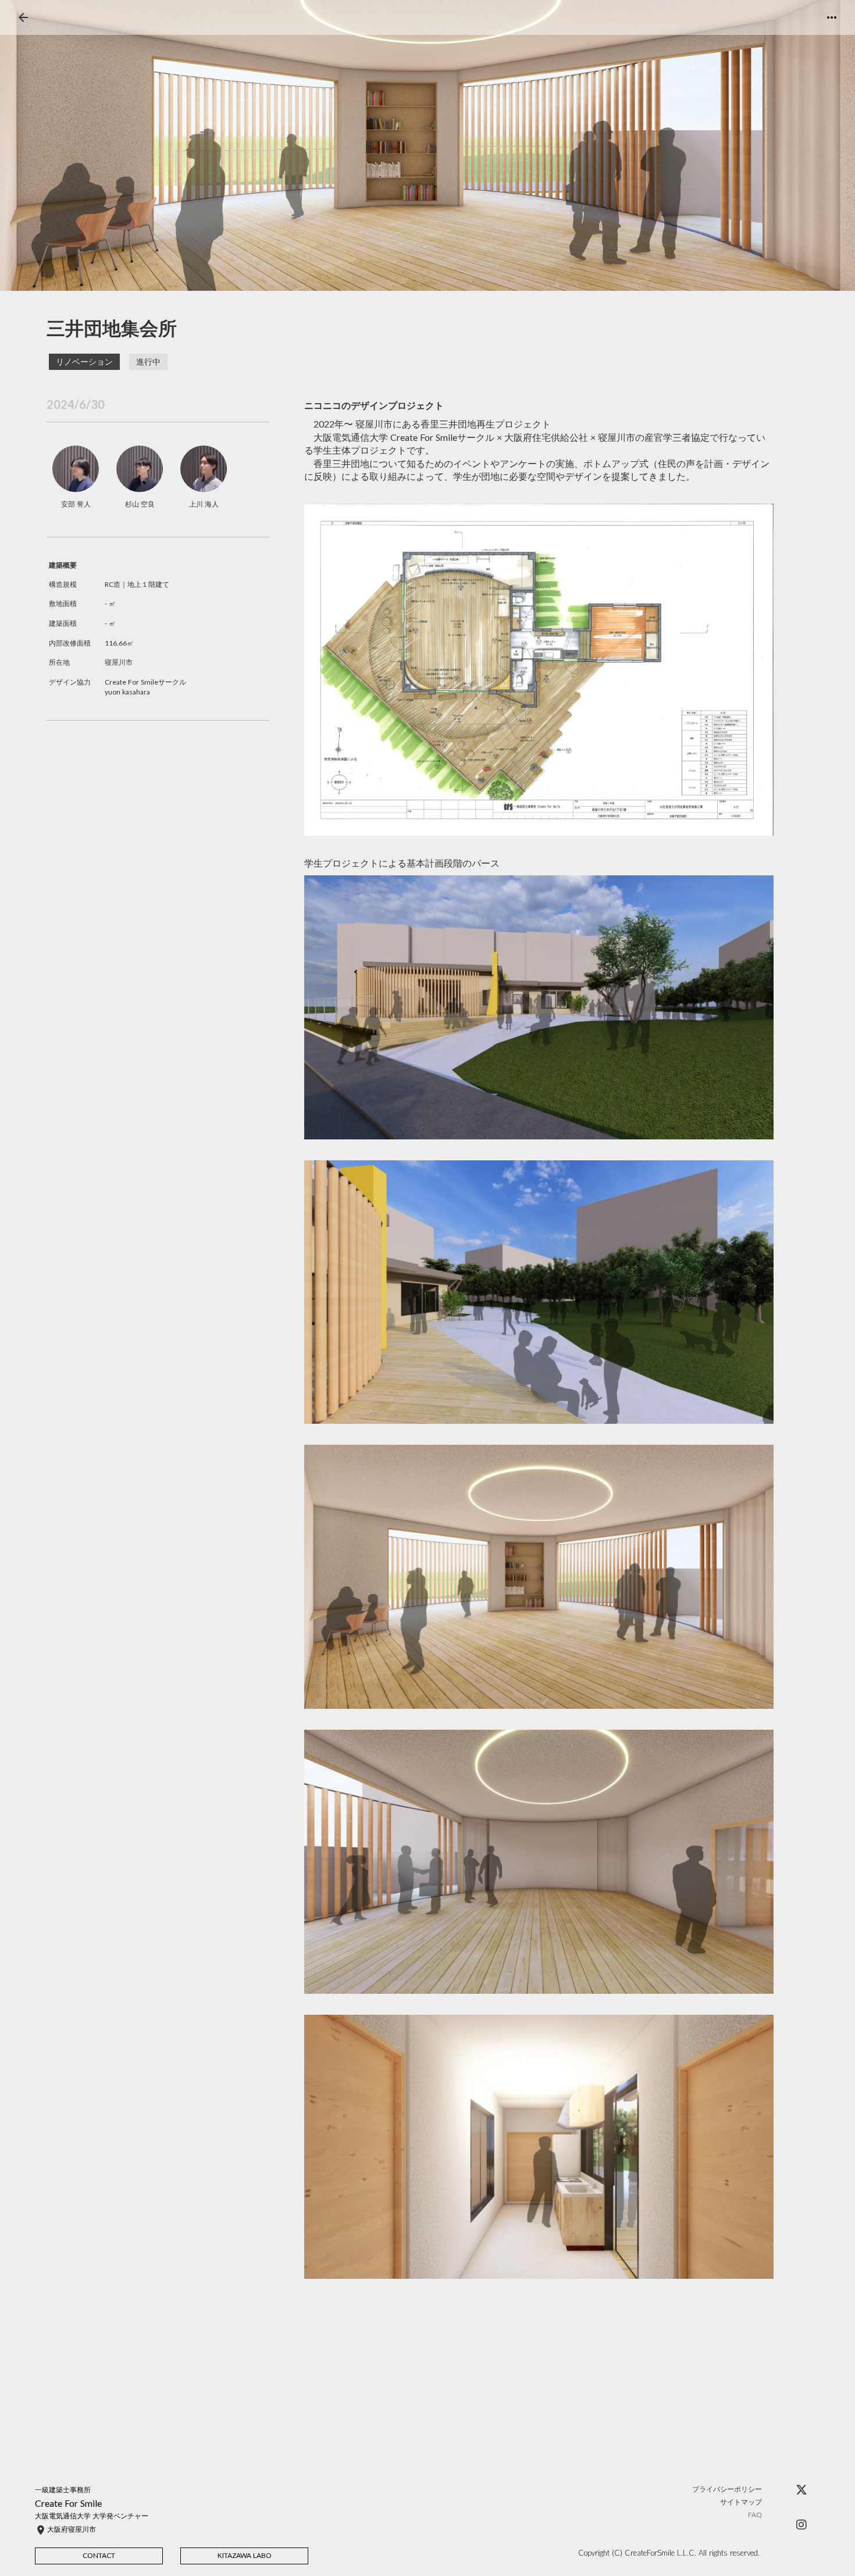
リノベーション (84, 361)
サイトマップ (741, 2502)
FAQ (755, 2515)
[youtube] (801, 2525)
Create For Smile (68, 2503)
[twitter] (801, 2490)
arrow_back (23, 17)
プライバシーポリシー (727, 2489)
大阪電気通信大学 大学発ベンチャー (92, 2516)
